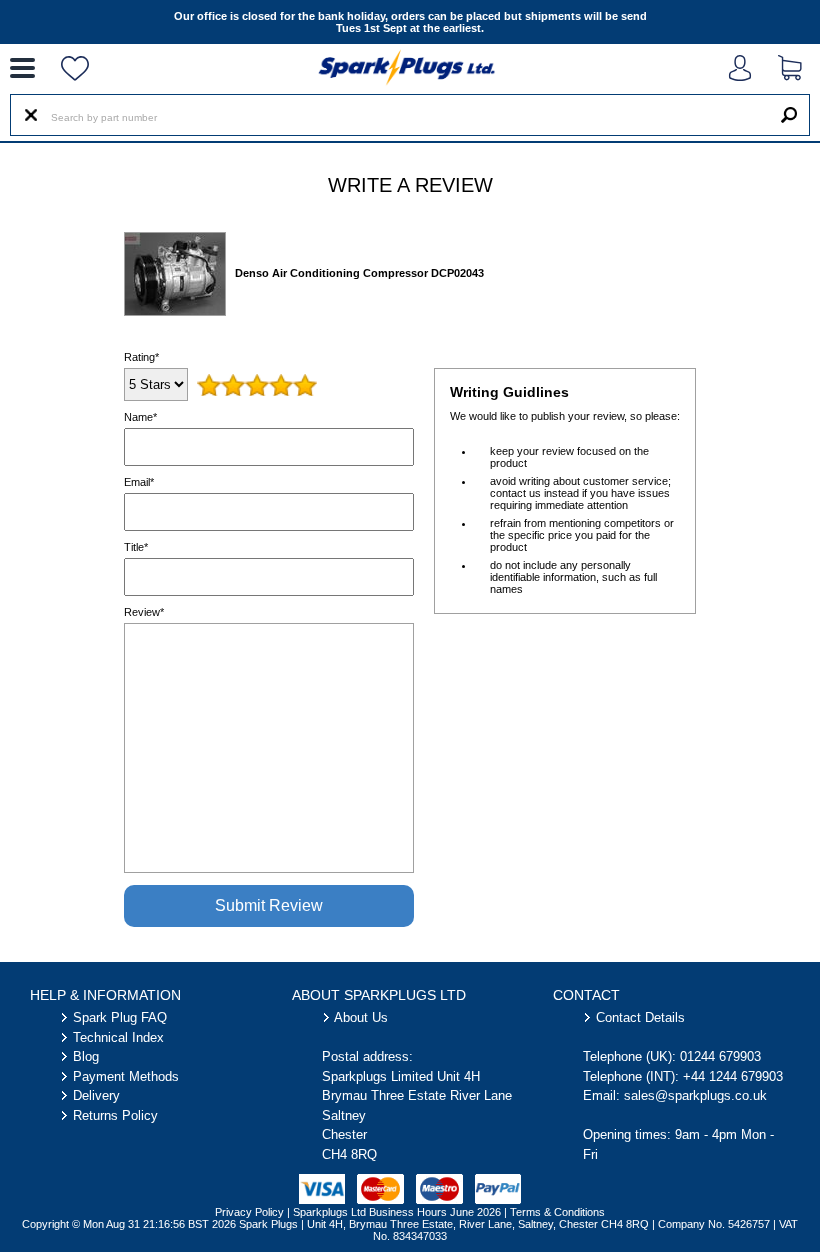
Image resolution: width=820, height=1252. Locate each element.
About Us (361, 1017)
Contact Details (640, 1017)
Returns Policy (115, 1115)
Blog (86, 1056)
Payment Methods (126, 1076)
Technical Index (118, 1037)
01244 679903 (720, 1056)
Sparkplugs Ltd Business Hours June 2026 (397, 1212)
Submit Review (269, 905)
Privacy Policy (249, 1212)
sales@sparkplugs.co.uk (695, 1095)
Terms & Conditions (557, 1212)
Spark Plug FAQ (120, 1017)
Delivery (96, 1095)
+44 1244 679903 (733, 1076)
